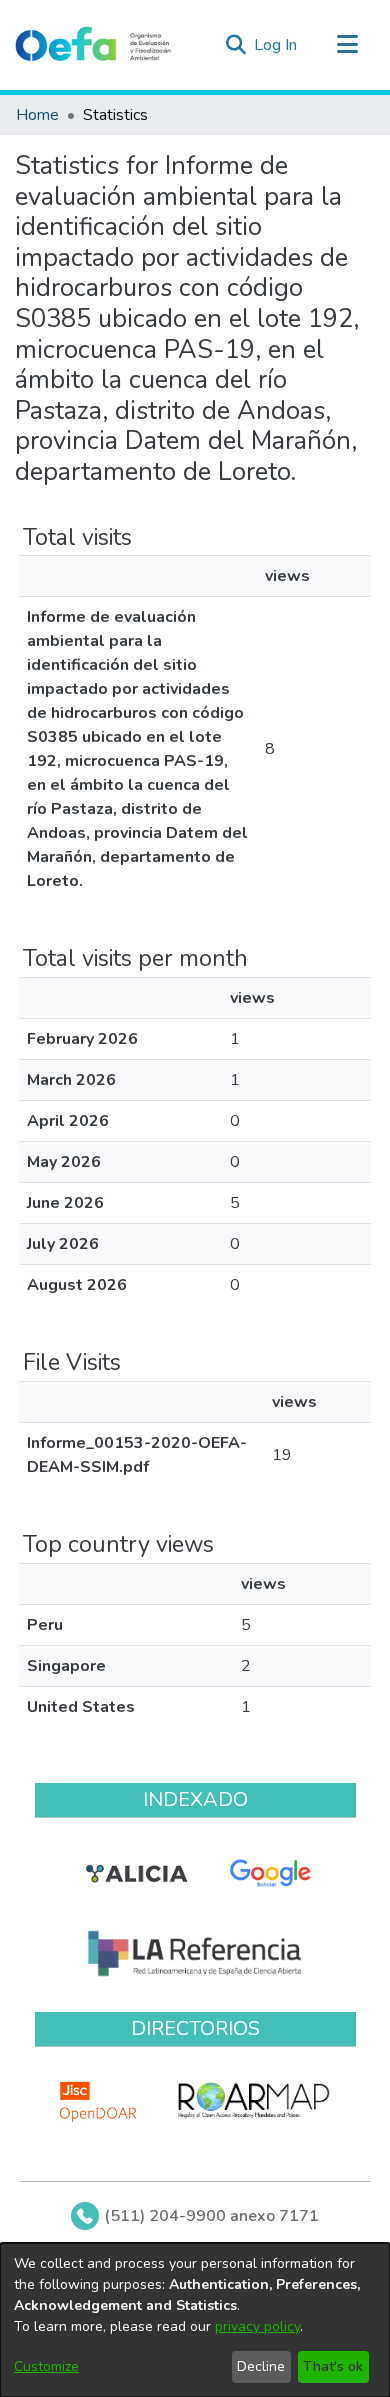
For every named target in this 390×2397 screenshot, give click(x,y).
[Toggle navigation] (347, 45)
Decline (261, 2366)
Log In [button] (276, 45)
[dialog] (195, 2320)
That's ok (333, 2366)
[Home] (93, 45)
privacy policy (257, 2326)
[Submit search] (235, 45)
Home (37, 115)
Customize (46, 2366)
